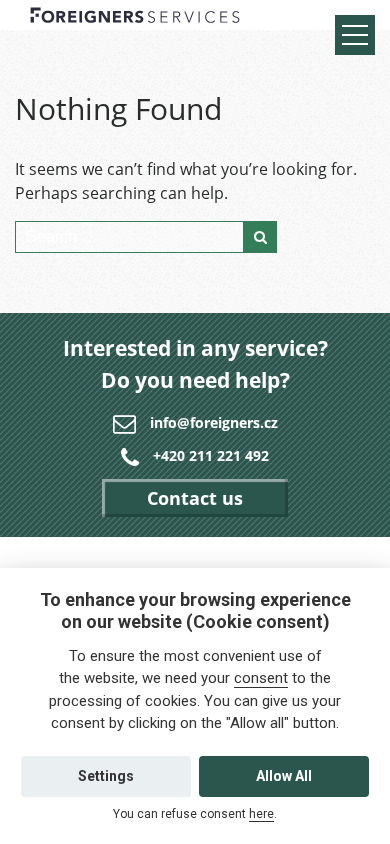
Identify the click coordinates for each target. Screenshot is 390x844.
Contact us (195, 498)
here (261, 814)
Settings (106, 776)
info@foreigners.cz (214, 422)
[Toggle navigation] (355, 35)
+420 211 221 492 (211, 455)
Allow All (284, 776)
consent (261, 678)
